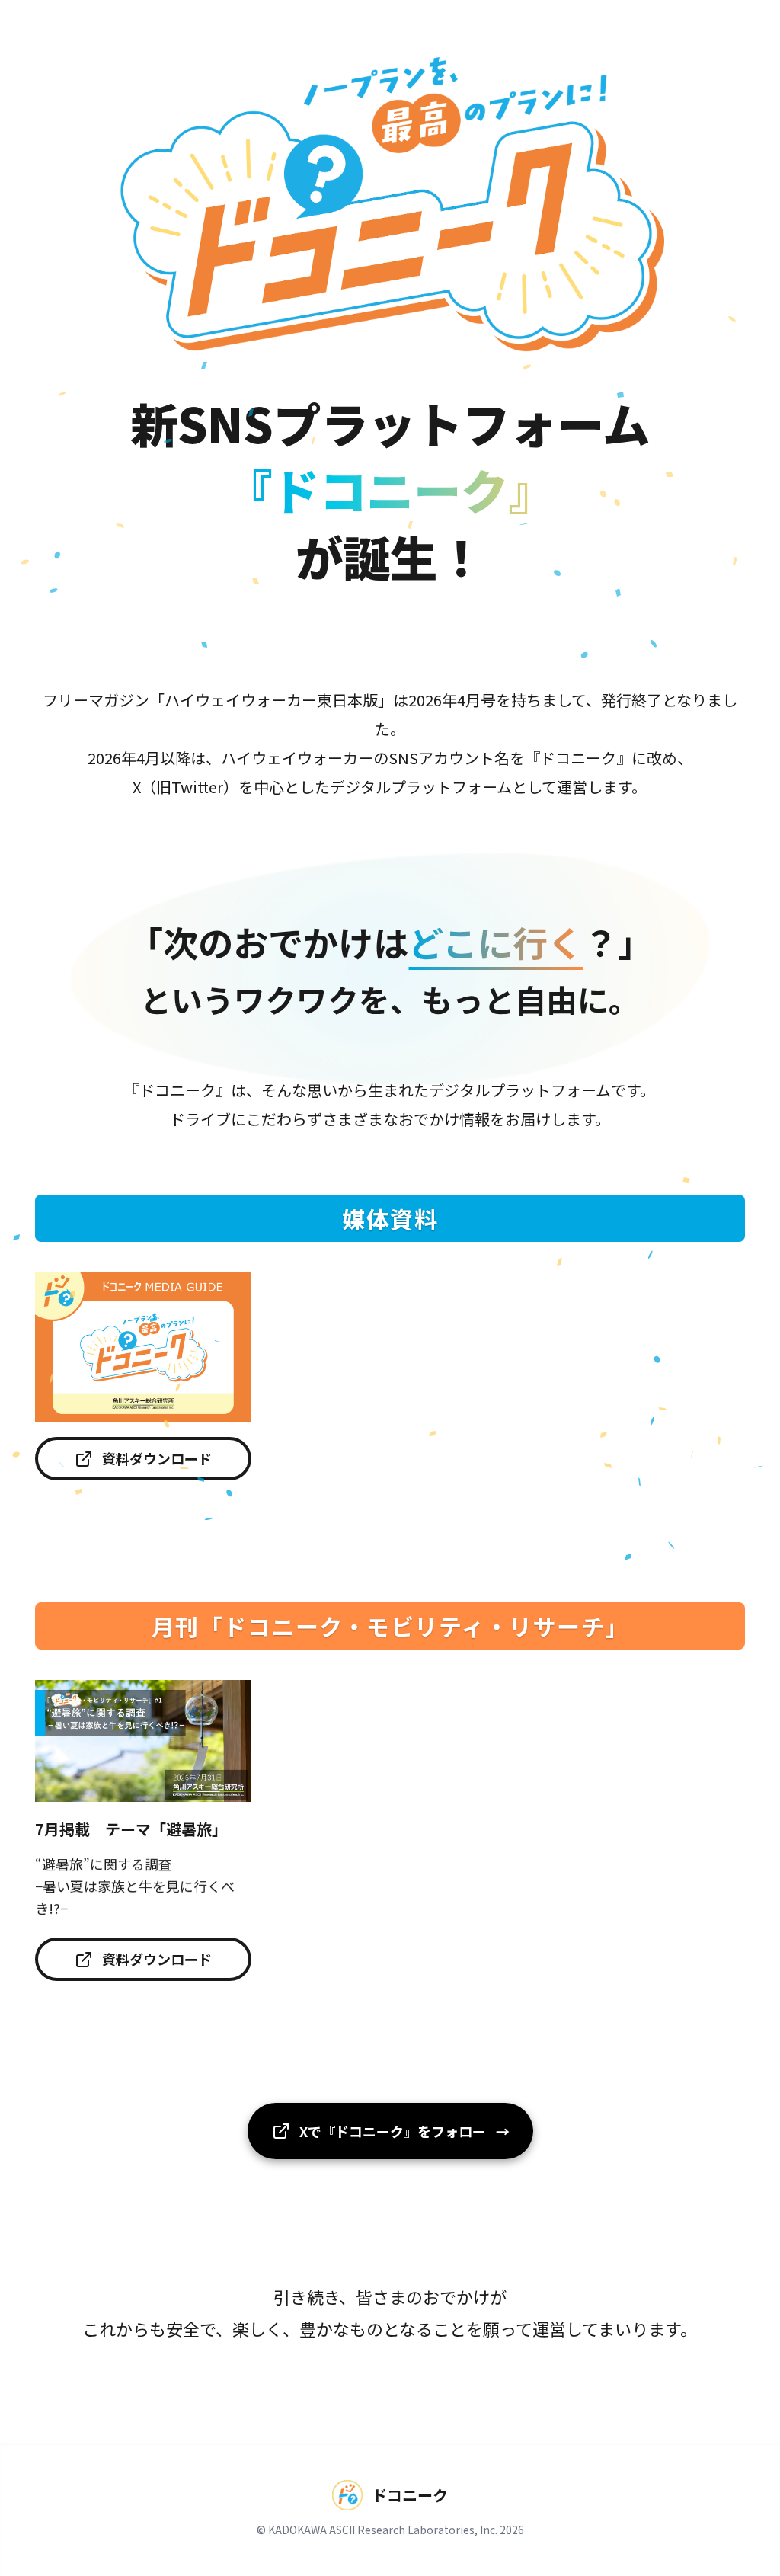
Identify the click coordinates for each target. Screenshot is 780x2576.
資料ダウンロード (157, 1458)
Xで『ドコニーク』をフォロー (406, 2131)
